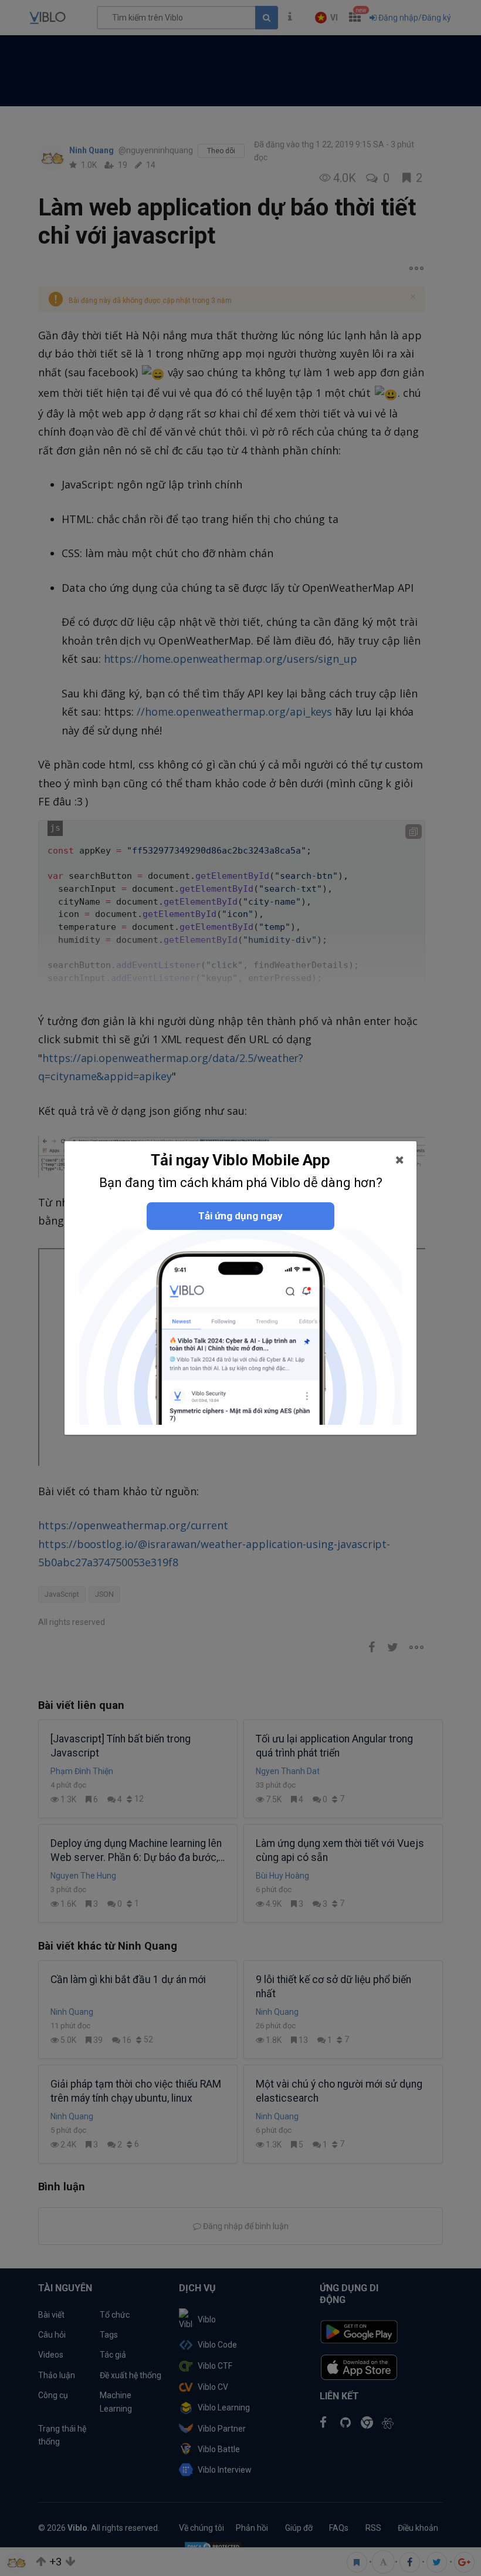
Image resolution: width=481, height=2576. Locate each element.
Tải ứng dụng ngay (240, 1216)
